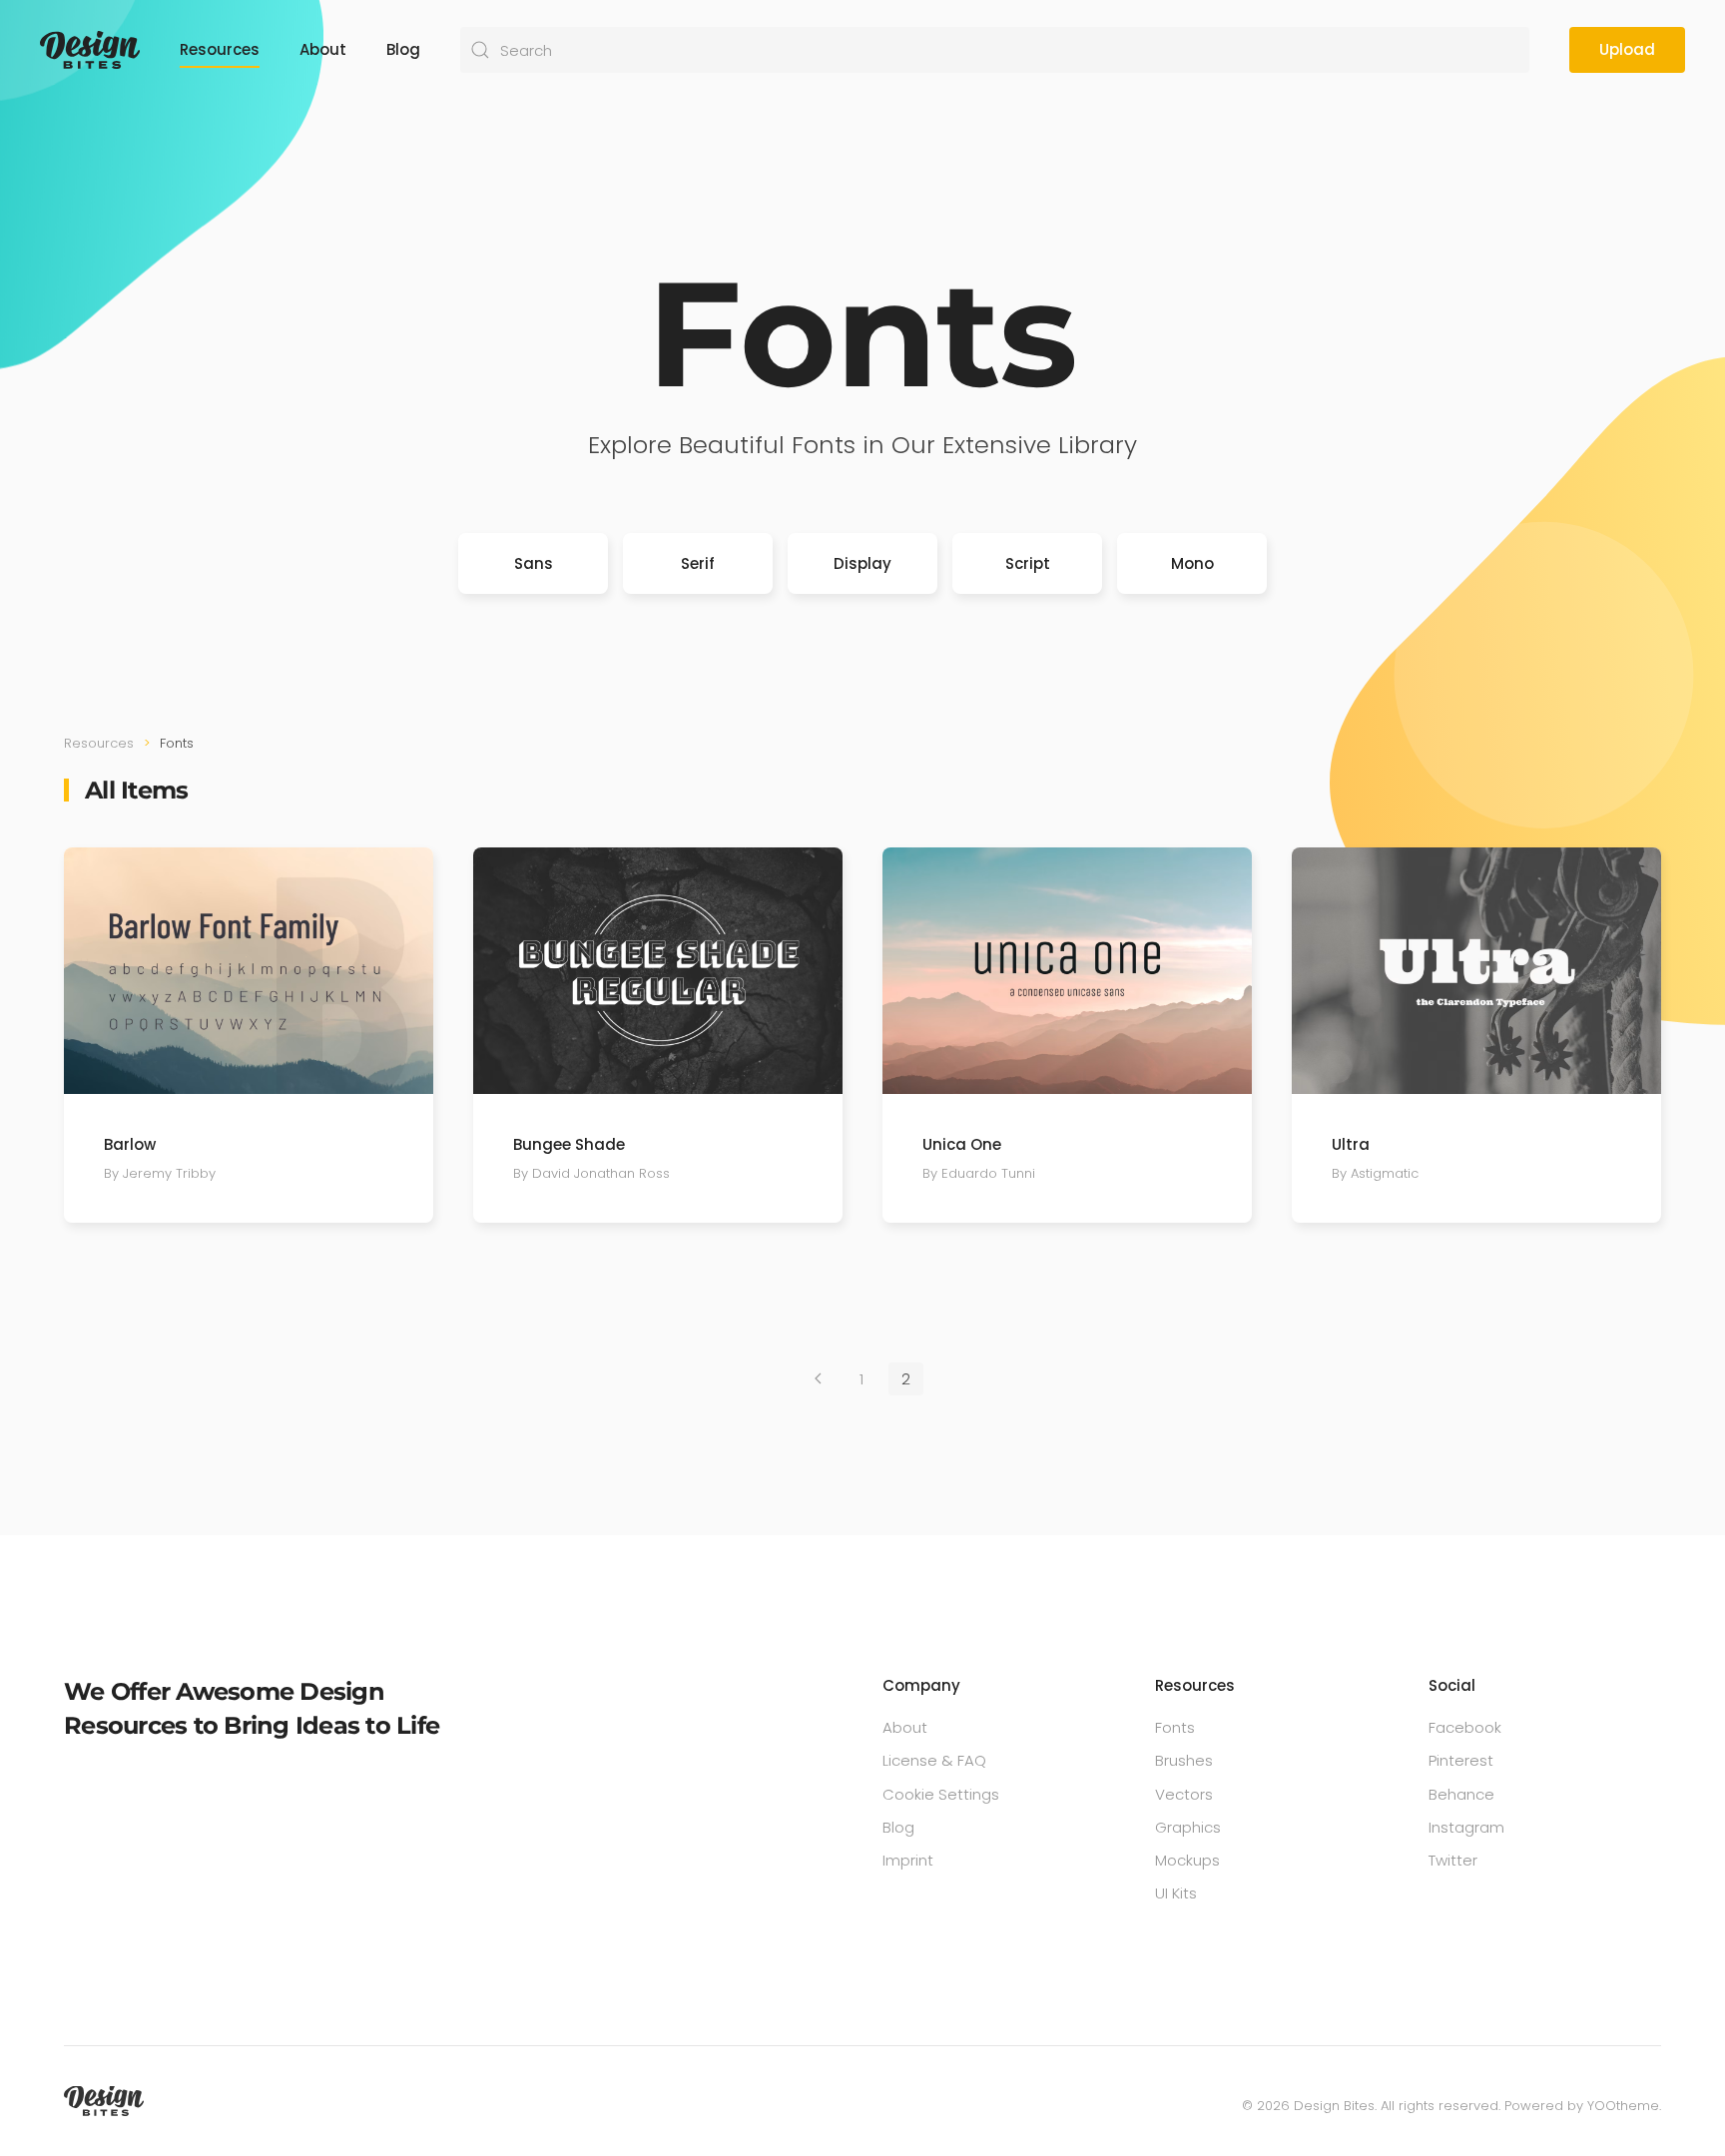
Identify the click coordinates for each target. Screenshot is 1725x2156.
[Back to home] (90, 50)
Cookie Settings (941, 1794)
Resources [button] (220, 49)
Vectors (1184, 1794)
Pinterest (1461, 1760)
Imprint (908, 1860)
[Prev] (818, 1378)
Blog (403, 49)
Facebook (1465, 1727)
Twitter (1453, 1860)
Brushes (1184, 1760)
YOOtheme (1623, 2106)
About (323, 49)
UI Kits (1176, 1893)
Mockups (1187, 1860)
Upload (1627, 49)
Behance (1461, 1794)
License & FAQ (934, 1760)
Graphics (1188, 1827)
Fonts (1175, 1727)
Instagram (1466, 1827)
